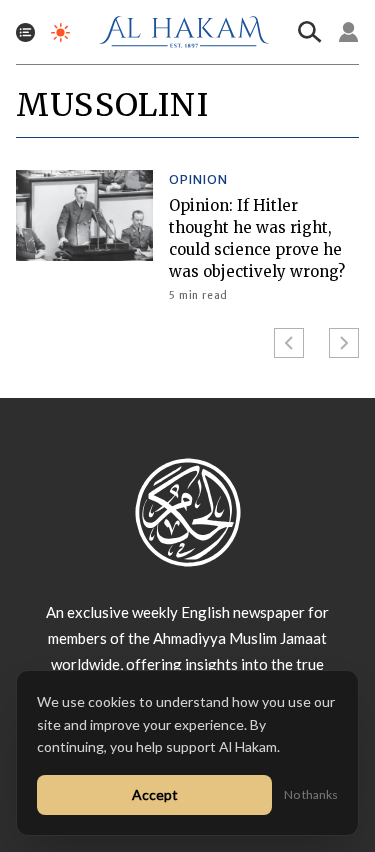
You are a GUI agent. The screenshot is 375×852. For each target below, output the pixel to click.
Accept (155, 794)
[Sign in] (349, 32)
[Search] (310, 32)
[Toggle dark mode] (60, 32)
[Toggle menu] (25, 32)
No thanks (311, 794)
